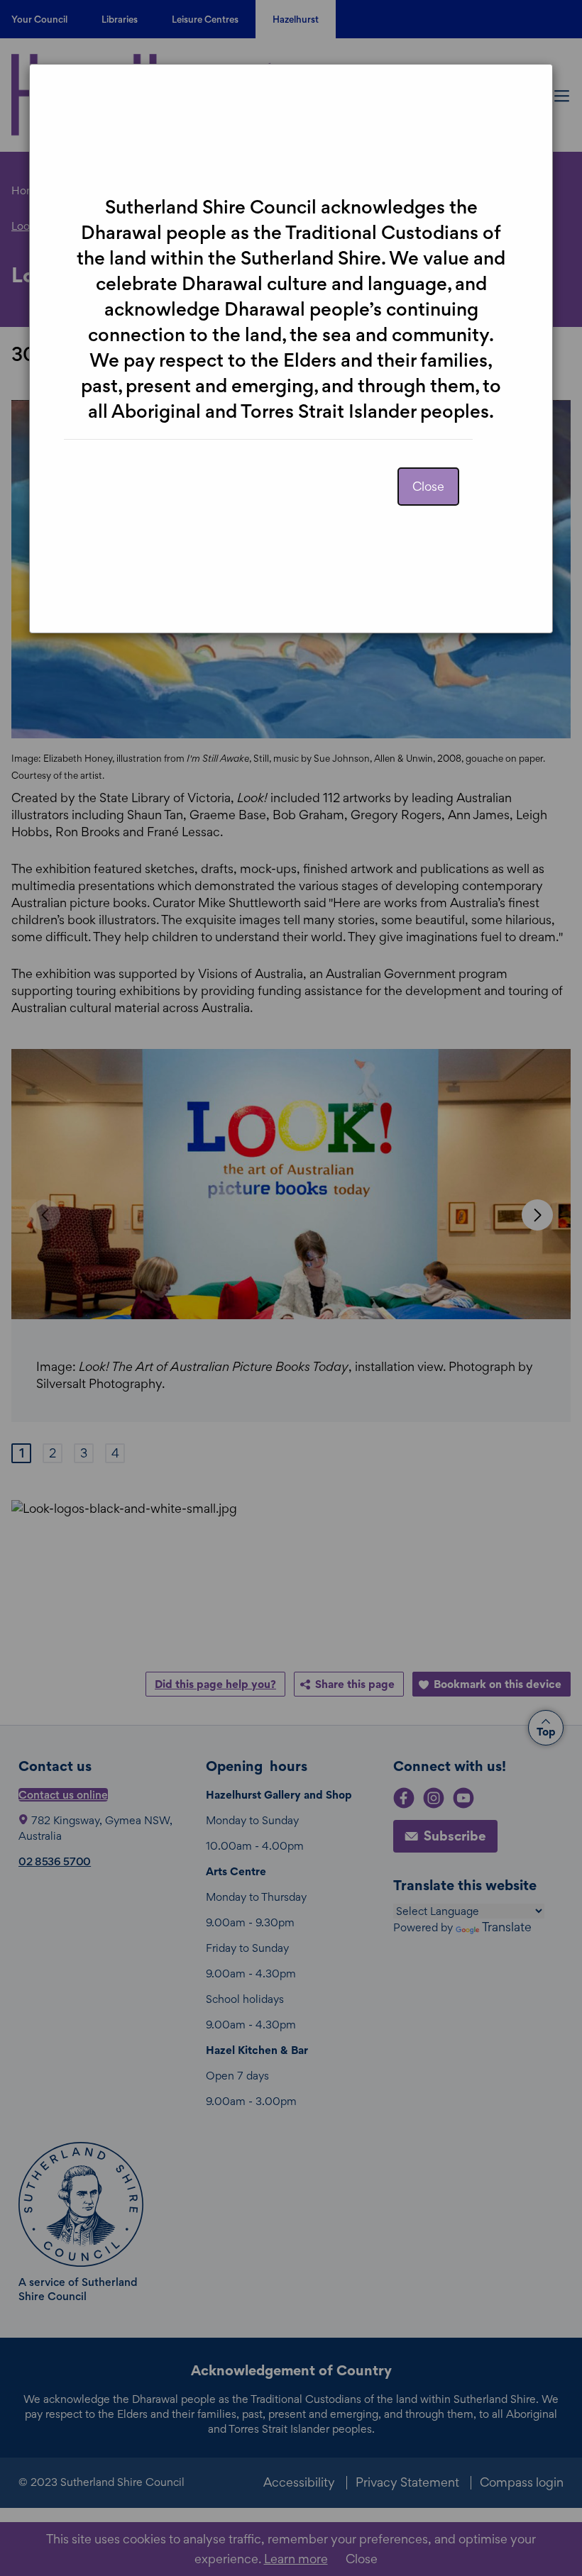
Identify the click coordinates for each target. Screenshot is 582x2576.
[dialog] (291, 1288)
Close (428, 486)
